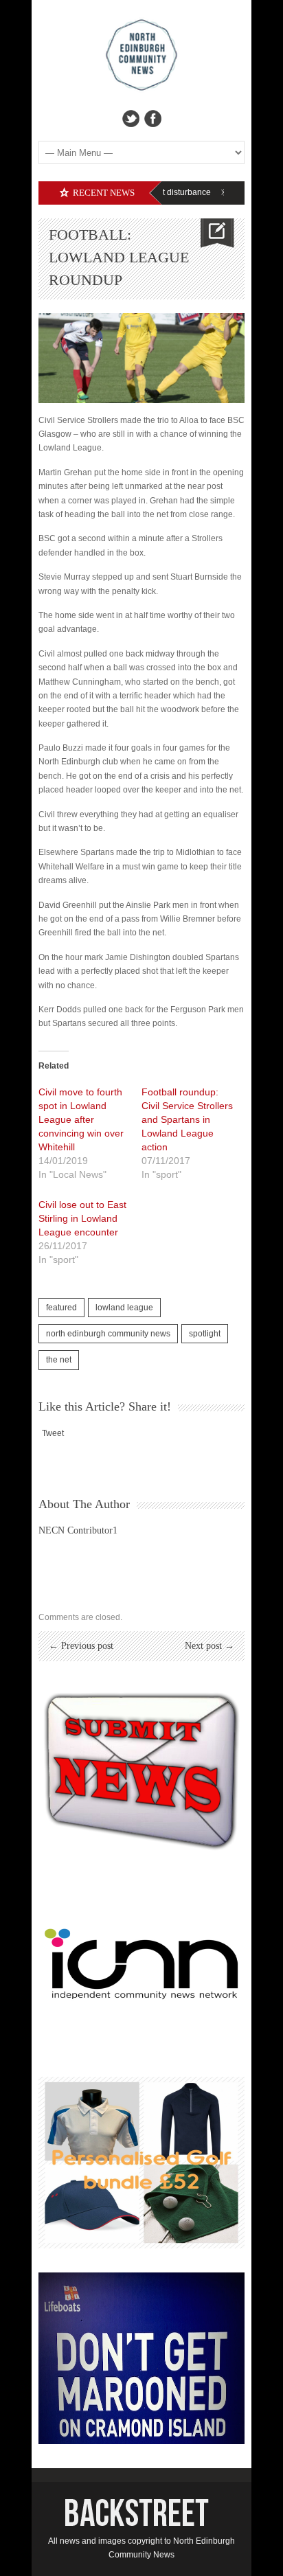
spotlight (205, 1334)
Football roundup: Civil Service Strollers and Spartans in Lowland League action (187, 1119)
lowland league (124, 1308)
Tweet (53, 1433)
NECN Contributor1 (78, 1530)
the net (59, 1360)
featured (61, 1308)
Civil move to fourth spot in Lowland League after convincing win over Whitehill (81, 1119)
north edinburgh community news (108, 1334)
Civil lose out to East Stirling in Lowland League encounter (82, 1218)
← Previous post (81, 1646)
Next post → (210, 1646)
